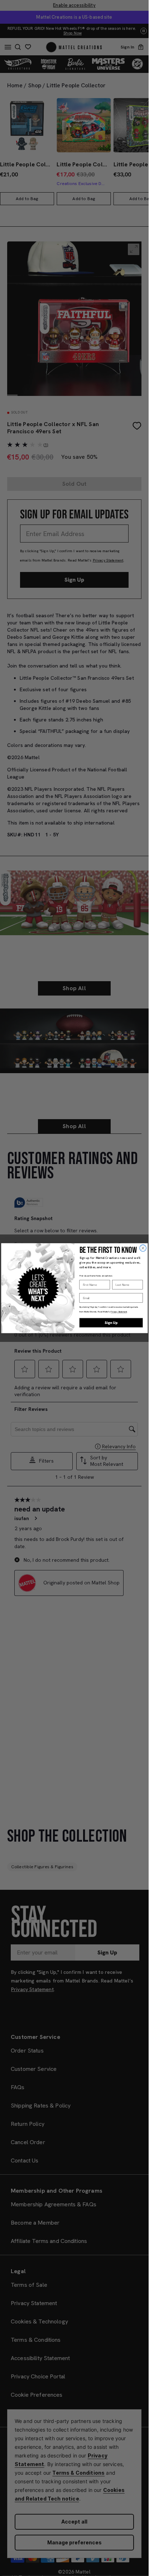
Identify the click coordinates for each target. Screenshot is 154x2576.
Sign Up (111, 1322)
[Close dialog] (143, 1248)
